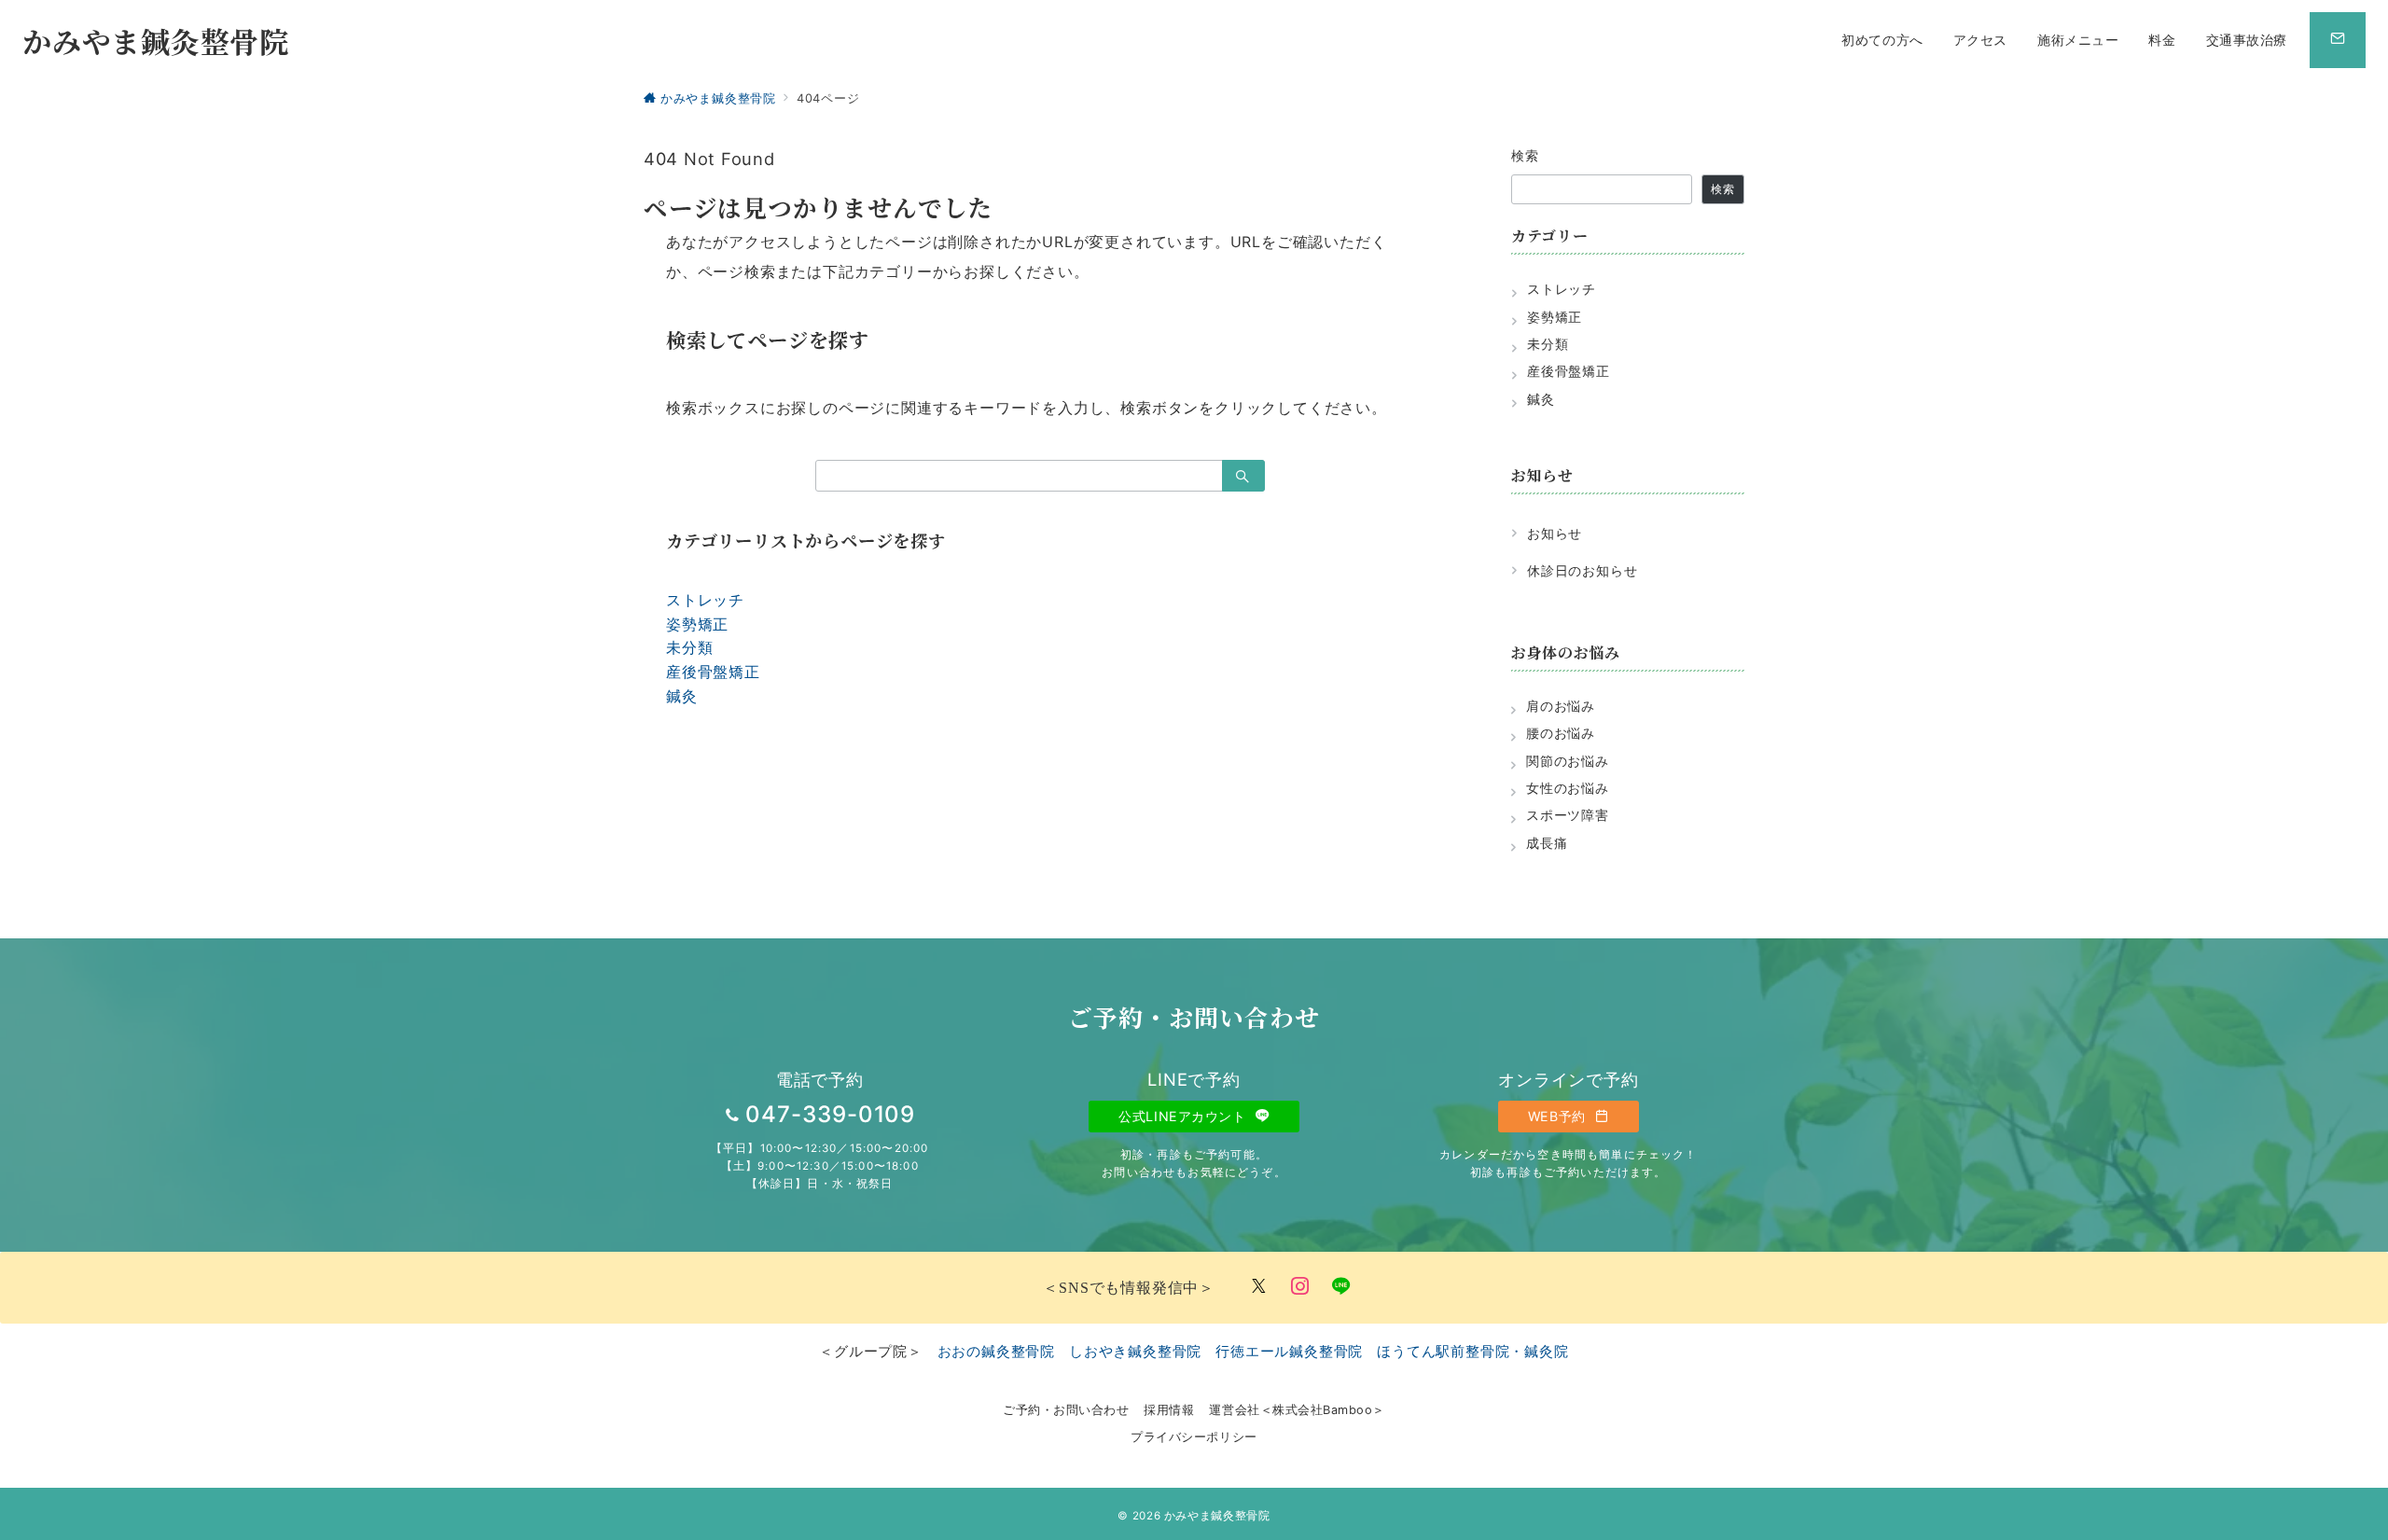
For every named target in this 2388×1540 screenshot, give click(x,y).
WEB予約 (1559, 1116)
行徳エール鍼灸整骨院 (1289, 1351)
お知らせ (1555, 533)
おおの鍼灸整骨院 (996, 1351)
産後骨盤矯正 (713, 672)
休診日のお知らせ (1582, 570)
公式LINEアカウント (1184, 1116)
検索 (1526, 155)
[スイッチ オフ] (2338, 40)
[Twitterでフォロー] (1259, 1287)
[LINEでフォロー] (1341, 1287)
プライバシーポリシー (1194, 1437)
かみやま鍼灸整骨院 (156, 41)
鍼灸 (682, 696)
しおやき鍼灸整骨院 (1135, 1351)
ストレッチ (705, 600)
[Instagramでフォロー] (1300, 1287)
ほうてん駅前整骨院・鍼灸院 (1472, 1351)
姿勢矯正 (697, 624)
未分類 (689, 647)
